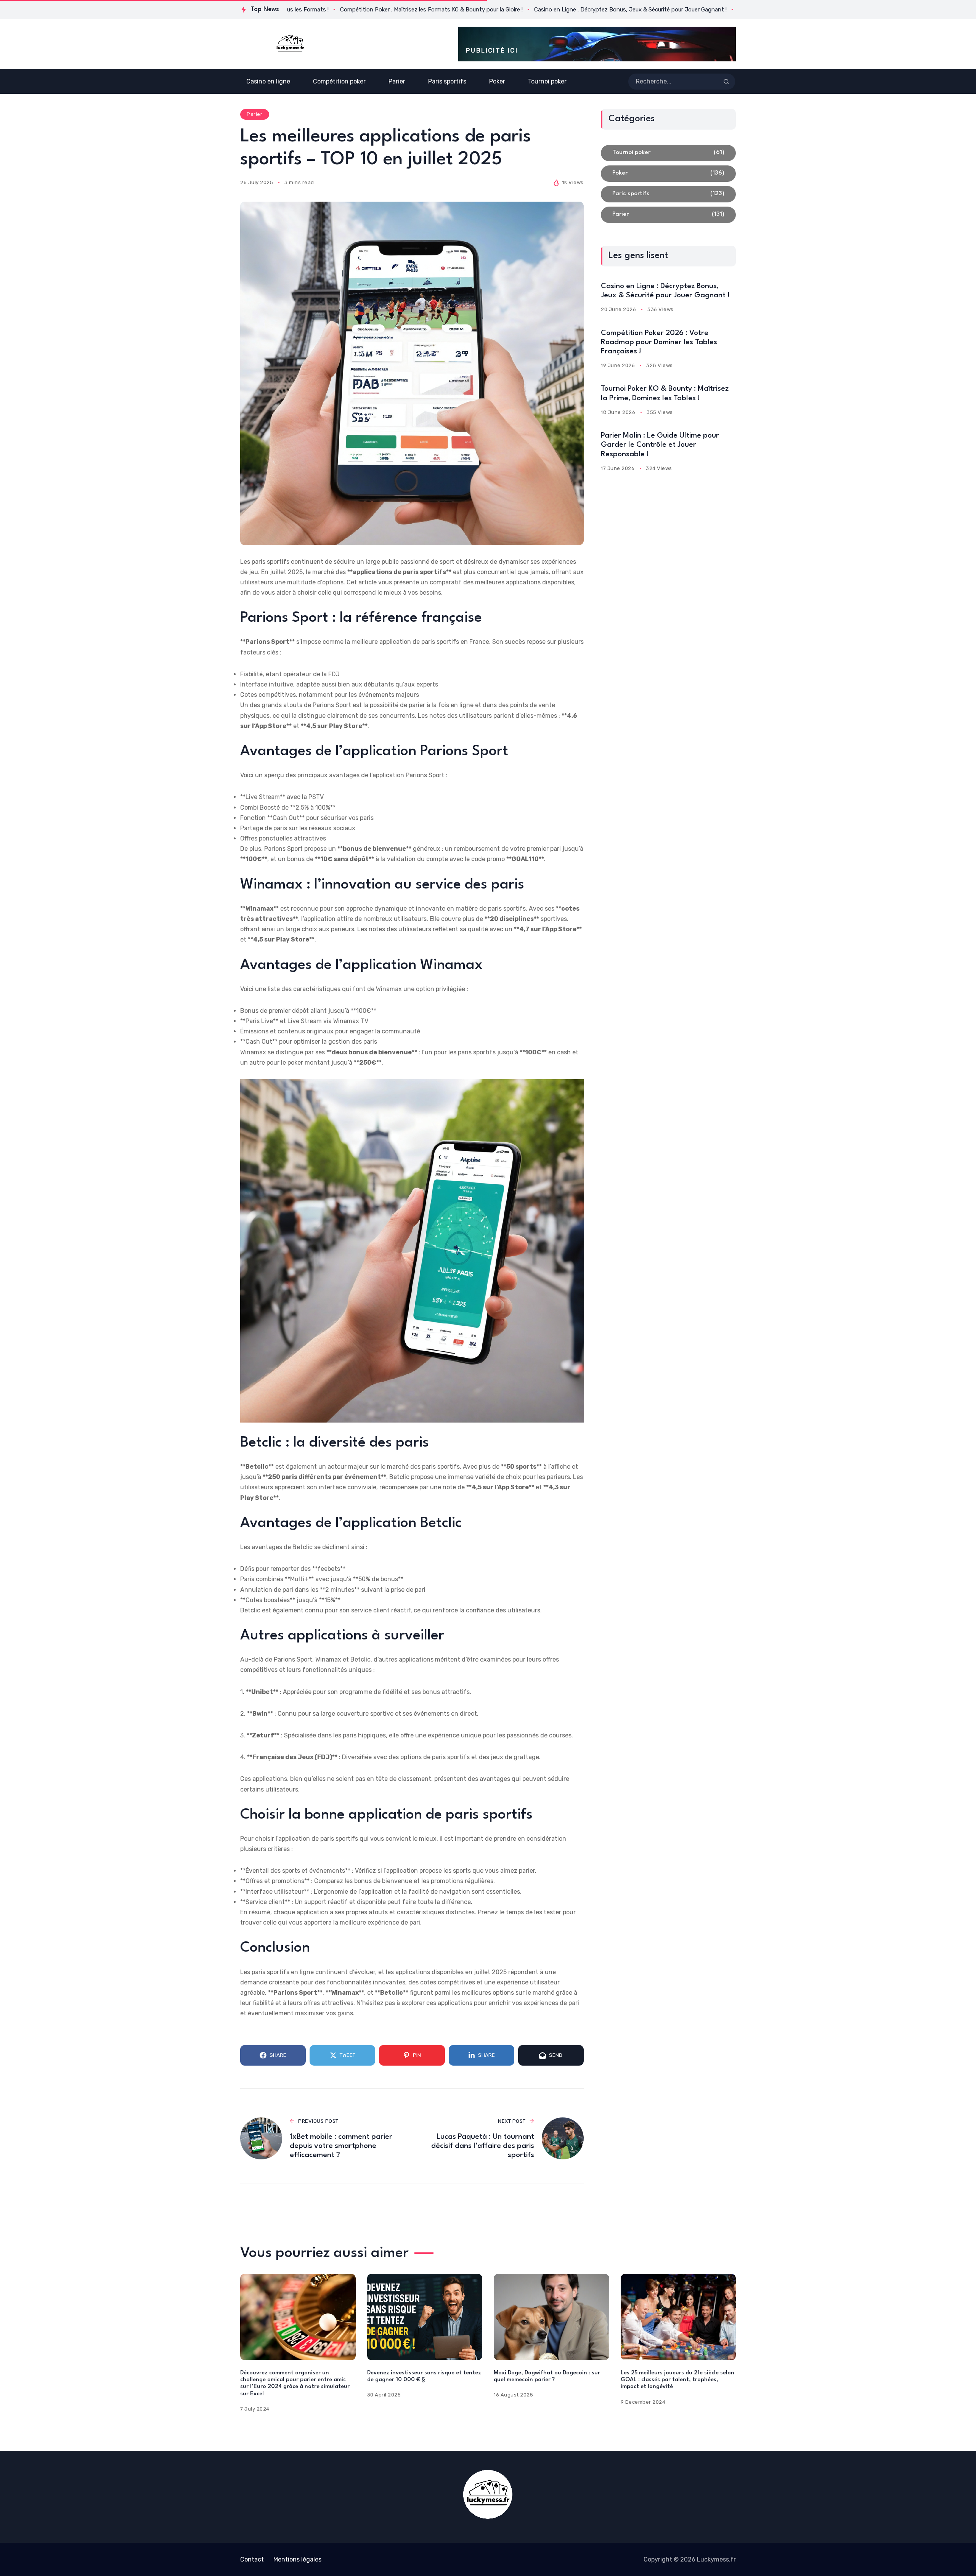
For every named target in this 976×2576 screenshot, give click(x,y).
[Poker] (668, 174)
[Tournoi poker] (668, 153)
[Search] (726, 82)
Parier (254, 114)
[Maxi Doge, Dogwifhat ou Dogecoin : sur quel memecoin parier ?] (551, 2317)
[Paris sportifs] (668, 194)
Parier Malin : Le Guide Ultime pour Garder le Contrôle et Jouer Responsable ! (660, 445)
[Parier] (668, 215)
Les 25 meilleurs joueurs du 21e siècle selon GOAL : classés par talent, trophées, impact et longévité (677, 2380)
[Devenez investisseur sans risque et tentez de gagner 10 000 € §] (425, 2317)
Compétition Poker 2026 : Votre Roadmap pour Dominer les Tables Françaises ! (659, 342)
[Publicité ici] (597, 44)
